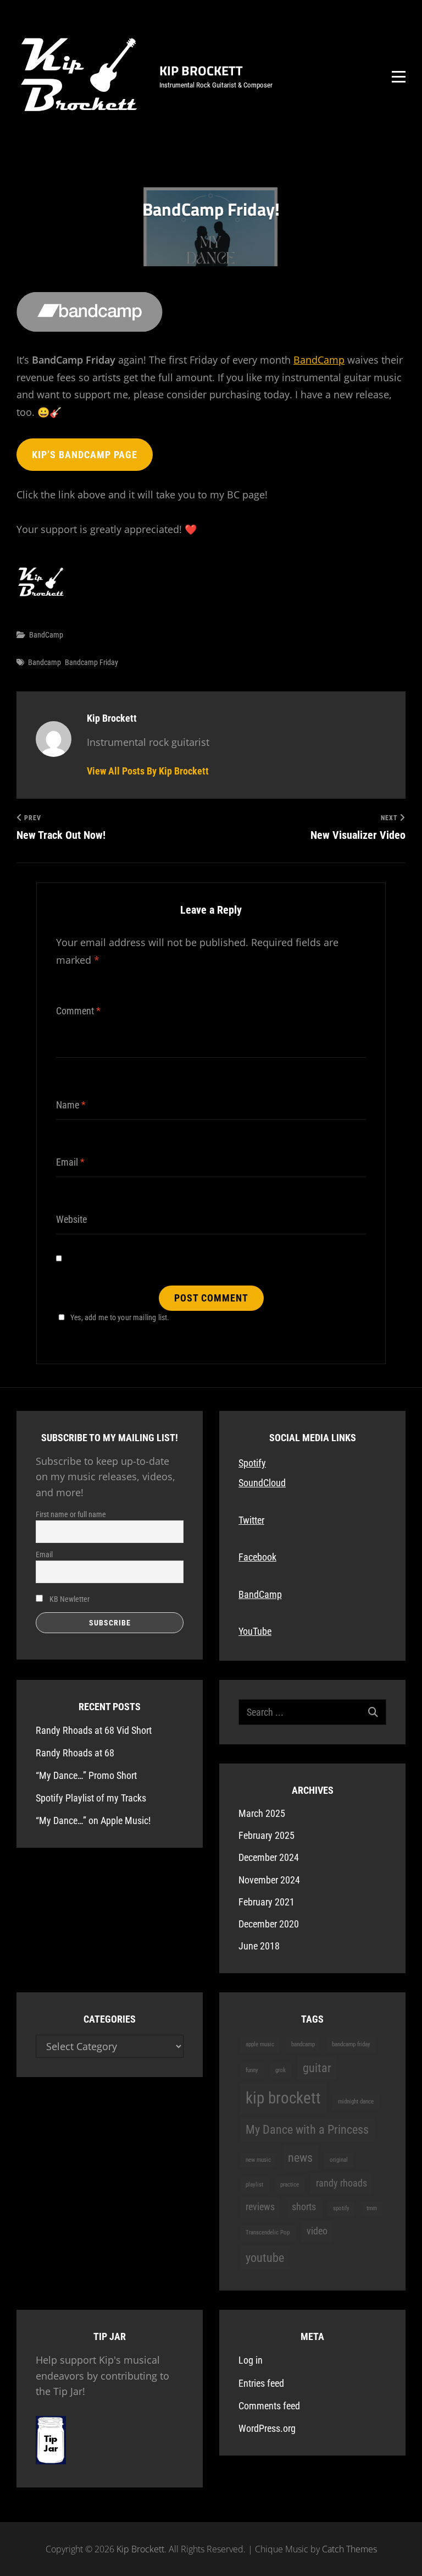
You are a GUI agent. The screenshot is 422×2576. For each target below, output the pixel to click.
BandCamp (319, 360)
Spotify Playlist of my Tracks (91, 1798)
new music (258, 2160)
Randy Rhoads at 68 (75, 1753)
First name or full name (71, 1514)
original (339, 2160)
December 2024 (269, 1857)
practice (290, 2185)
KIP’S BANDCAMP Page (85, 455)
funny (252, 2070)
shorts (304, 2207)
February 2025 (266, 1835)
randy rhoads (342, 2183)
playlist (254, 2185)
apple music (260, 2044)
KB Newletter (69, 1599)
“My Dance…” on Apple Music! (93, 1820)
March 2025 (262, 1813)
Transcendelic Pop (268, 2232)
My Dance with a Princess (307, 2129)
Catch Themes (349, 2549)
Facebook (257, 1557)
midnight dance (356, 2102)
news (300, 2157)
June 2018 (259, 1946)
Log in (251, 2360)
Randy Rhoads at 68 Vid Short (94, 1730)
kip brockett (283, 2098)
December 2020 (269, 1924)
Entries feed (261, 2383)
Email (44, 1555)
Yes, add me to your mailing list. (120, 1317)
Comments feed (269, 2406)
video (317, 2231)
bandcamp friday (91, 662)
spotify (341, 2208)
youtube (265, 2258)
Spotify (252, 1463)
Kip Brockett (201, 70)
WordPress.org (267, 2428)
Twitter (251, 1520)
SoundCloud (262, 1483)
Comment (78, 1011)
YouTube (255, 1631)
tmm (372, 2208)
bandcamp (45, 662)
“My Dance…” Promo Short (86, 1775)
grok (281, 2070)
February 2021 (266, 1902)
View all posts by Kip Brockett (148, 771)
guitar (317, 2068)
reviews (260, 2207)
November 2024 (269, 1880)
